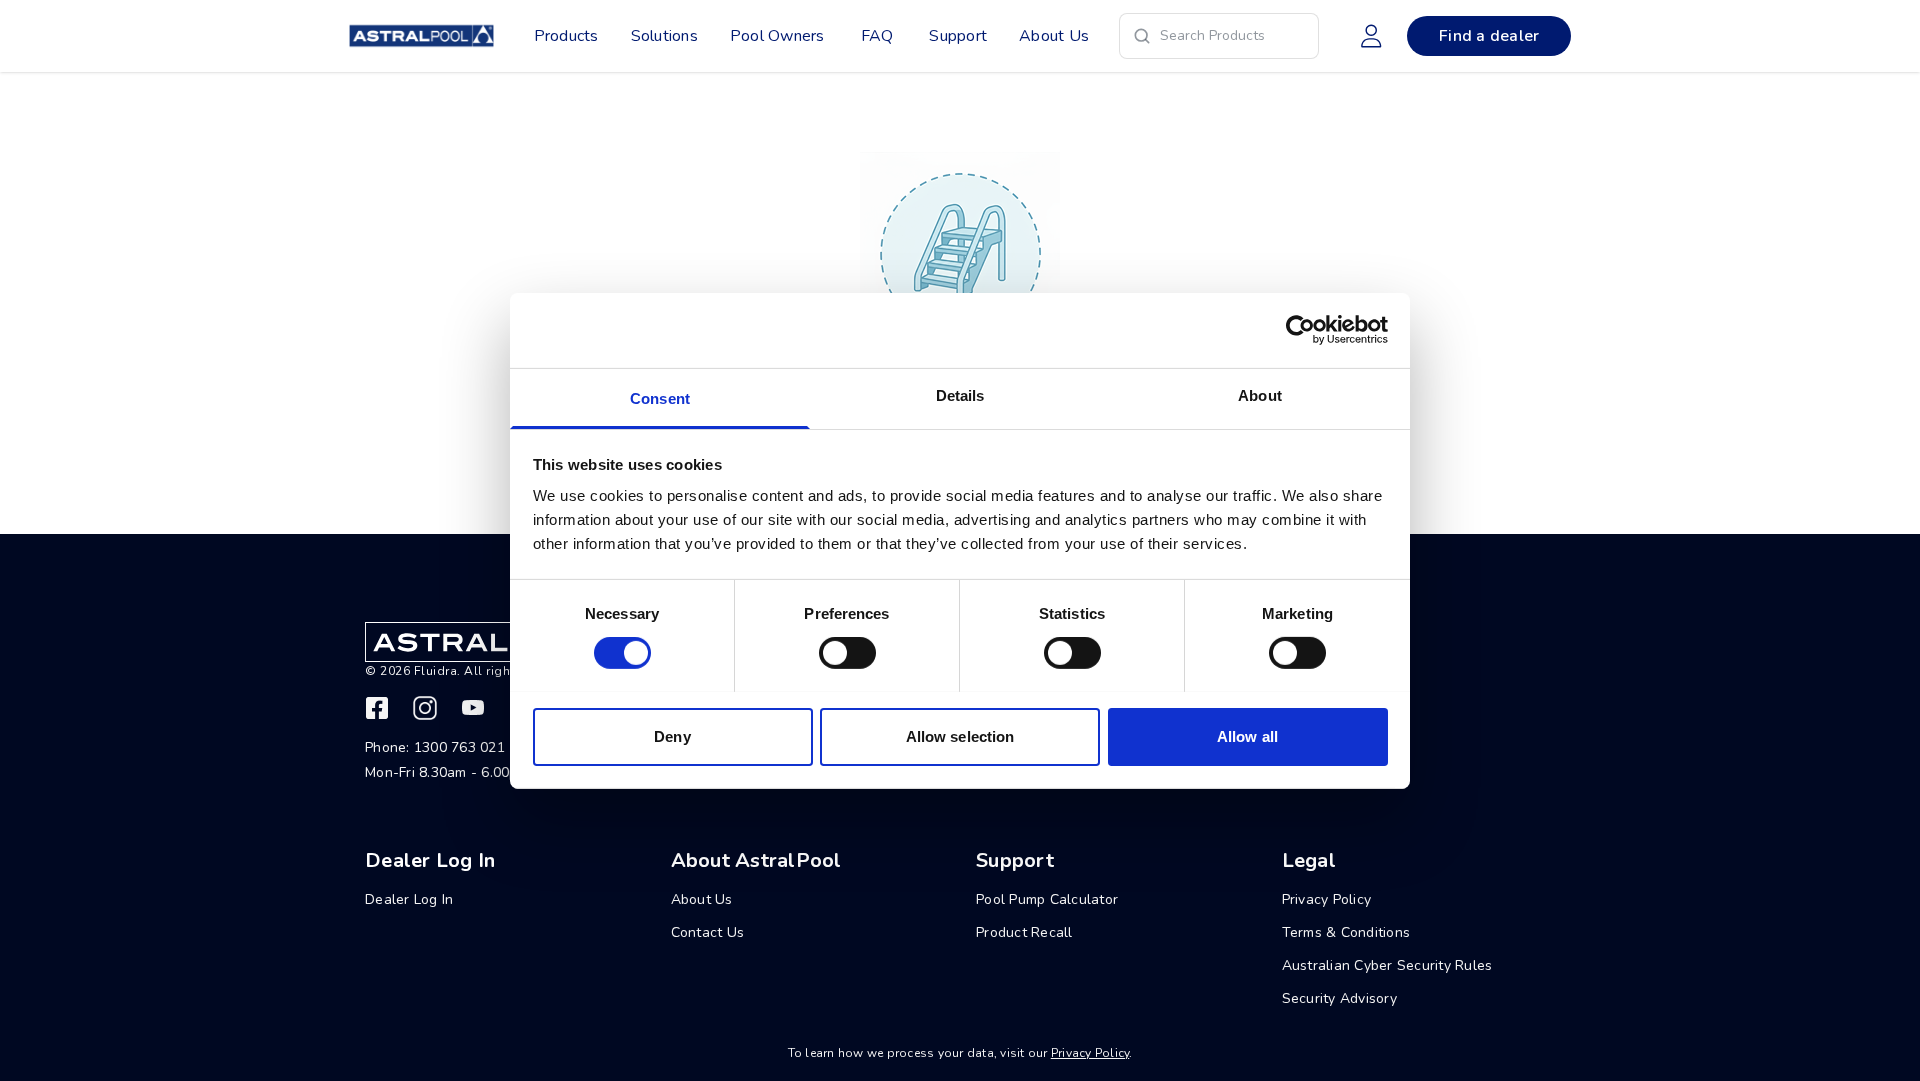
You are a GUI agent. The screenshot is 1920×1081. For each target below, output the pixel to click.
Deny (672, 735)
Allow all (1247, 735)
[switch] (847, 653)
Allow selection (960, 735)
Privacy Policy (1090, 1053)
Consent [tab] (660, 397)
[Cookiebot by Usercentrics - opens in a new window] (1300, 330)
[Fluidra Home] (421, 36)
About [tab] (1260, 394)
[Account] (1371, 36)
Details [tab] (960, 394)
